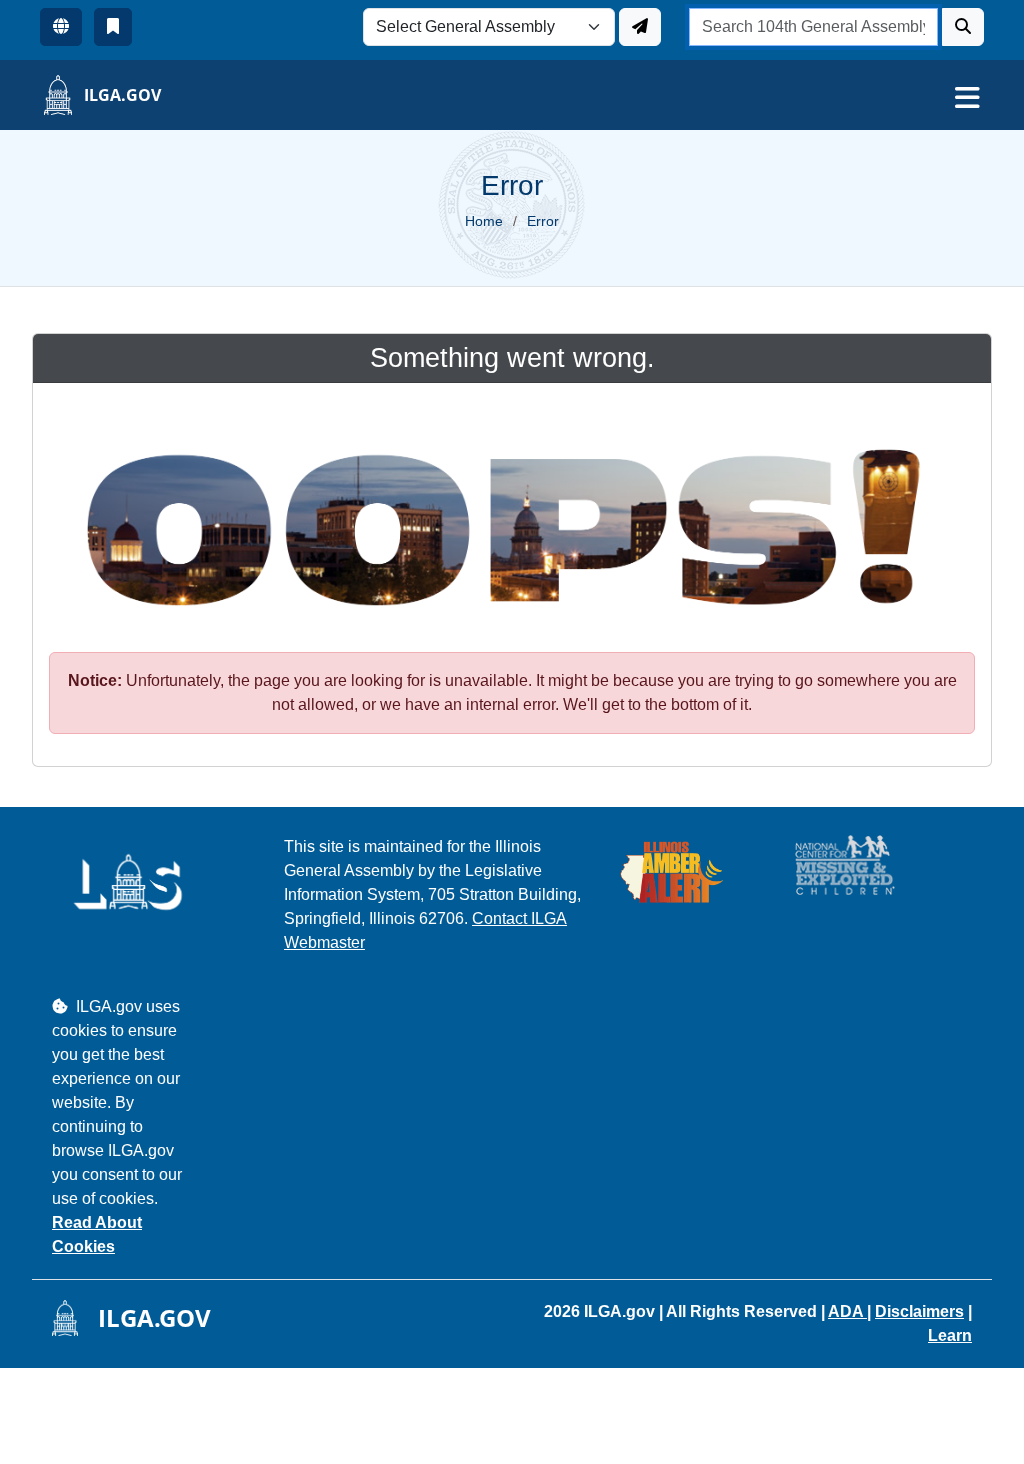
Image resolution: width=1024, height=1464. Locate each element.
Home (484, 221)
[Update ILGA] (640, 27)
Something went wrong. (512, 358)
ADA (847, 1311)
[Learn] (113, 27)
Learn (950, 1335)
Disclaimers (919, 1311)
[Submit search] (963, 27)
